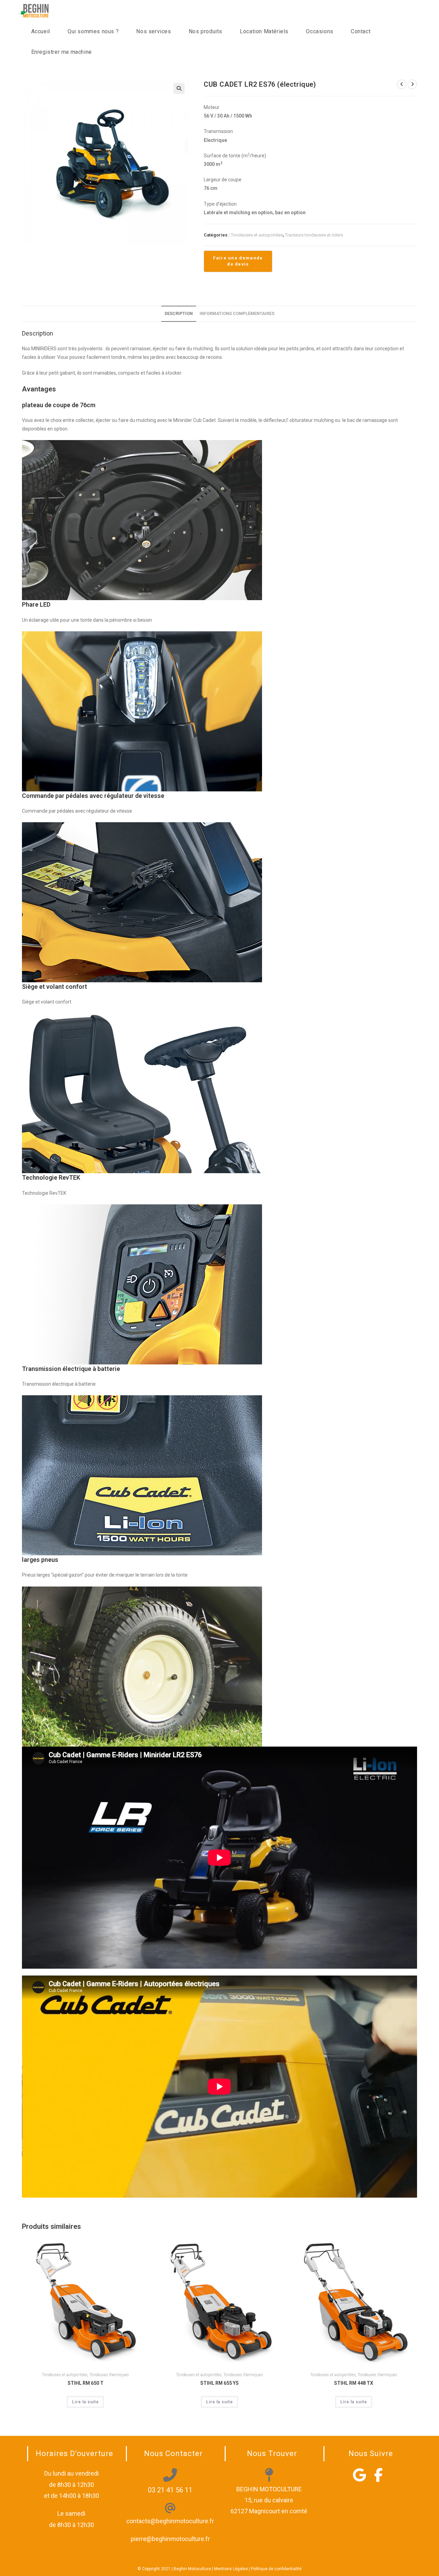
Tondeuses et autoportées (257, 235)
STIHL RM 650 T (86, 2383)
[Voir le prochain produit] (412, 84)
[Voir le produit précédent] (402, 84)
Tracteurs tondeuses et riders (314, 235)
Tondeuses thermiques (109, 2375)
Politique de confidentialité (276, 2569)
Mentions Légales (231, 2569)
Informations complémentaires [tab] (237, 313)
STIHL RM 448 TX (354, 2383)
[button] (179, 88)
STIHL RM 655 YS (219, 2383)
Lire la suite (85, 2402)
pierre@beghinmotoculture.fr (170, 2539)
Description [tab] (179, 313)
